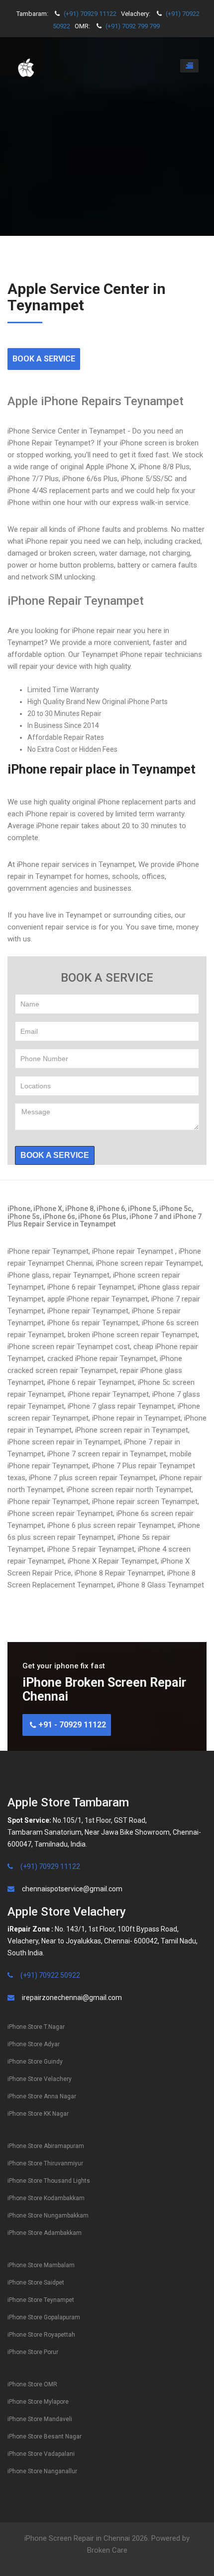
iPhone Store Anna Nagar (42, 2096)
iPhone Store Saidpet (36, 2283)
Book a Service (44, 359)
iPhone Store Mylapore (38, 2402)
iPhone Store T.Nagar (36, 2027)
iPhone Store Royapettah (41, 2335)
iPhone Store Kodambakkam (46, 2198)
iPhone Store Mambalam (41, 2265)
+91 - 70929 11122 (71, 1725)
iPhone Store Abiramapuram (46, 2146)
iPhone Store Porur (33, 2352)
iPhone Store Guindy (35, 2062)
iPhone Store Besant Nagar (45, 2436)
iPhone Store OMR (32, 2384)
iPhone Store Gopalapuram (44, 2317)
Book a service (55, 1155)
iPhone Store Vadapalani (41, 2454)
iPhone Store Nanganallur (42, 2471)
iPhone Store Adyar (34, 2044)
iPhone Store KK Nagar (38, 2114)
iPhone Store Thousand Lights (49, 2181)
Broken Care (107, 2550)
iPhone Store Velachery (40, 2079)
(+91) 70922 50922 (50, 1975)
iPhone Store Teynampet (41, 2300)
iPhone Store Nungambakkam (48, 2216)
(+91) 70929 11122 (90, 14)
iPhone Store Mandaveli (40, 2419)
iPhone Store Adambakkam (45, 2233)
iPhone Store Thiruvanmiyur (45, 2163)
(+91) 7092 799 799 (133, 26)
